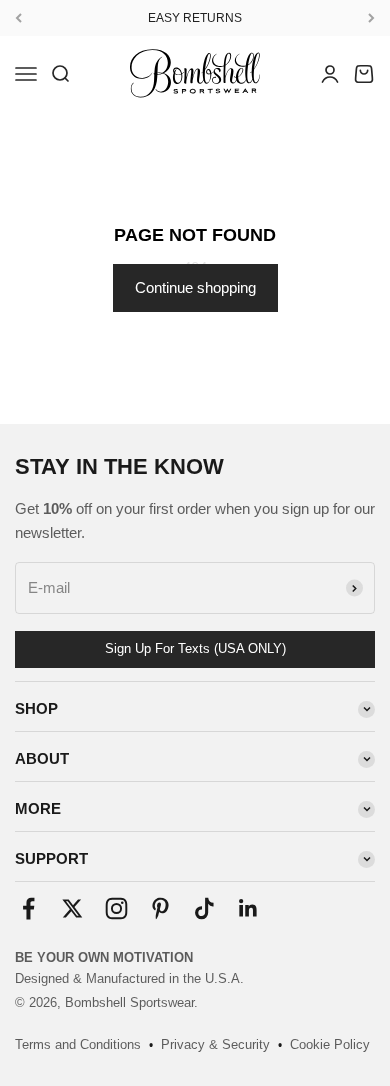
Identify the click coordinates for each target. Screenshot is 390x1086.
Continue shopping (195, 287)
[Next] (371, 18)
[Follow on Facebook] (28, 908)
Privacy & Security (215, 1044)
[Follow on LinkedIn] (248, 908)
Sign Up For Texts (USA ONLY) (195, 648)
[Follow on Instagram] (116, 908)
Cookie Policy (330, 1044)
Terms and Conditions (78, 1044)
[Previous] (18, 18)
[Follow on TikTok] (204, 908)
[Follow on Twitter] (72, 908)
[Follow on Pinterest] (160, 908)
